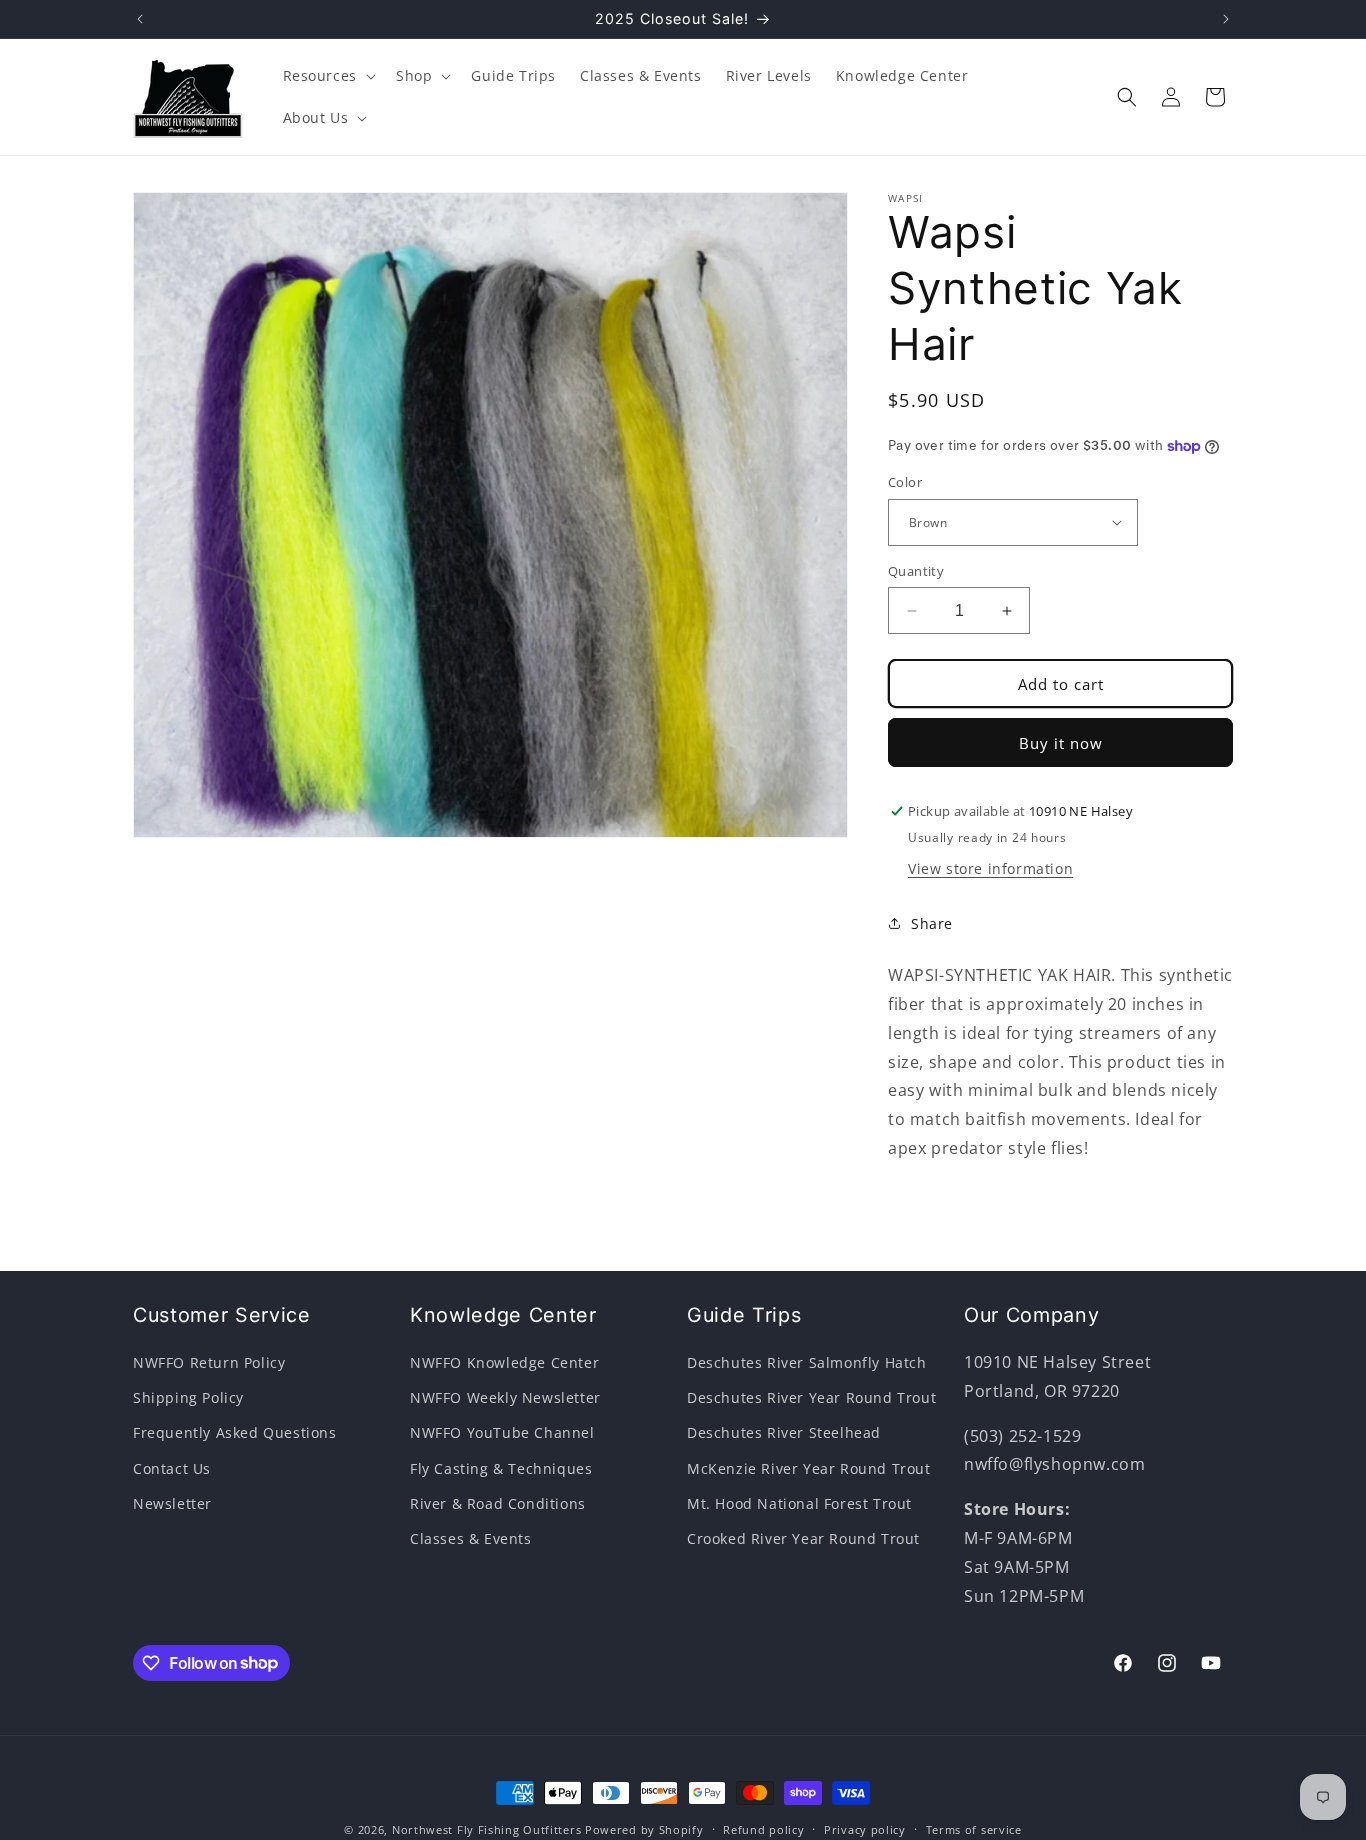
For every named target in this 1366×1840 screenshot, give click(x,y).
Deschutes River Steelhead (784, 1433)
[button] (327, 76)
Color (905, 482)
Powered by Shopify (644, 1829)
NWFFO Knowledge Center (504, 1362)
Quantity (916, 571)
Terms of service (974, 1828)
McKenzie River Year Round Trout (809, 1468)
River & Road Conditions (498, 1503)
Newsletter (172, 1503)
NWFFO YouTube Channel (502, 1433)
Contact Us (172, 1468)
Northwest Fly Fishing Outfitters (486, 1829)
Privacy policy (865, 1828)
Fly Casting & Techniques (501, 1468)
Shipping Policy (188, 1397)
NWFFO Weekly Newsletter (505, 1397)
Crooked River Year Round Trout (803, 1538)
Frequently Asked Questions (235, 1433)
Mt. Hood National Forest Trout (799, 1503)
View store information (990, 868)
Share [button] (932, 923)
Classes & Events (471, 1538)
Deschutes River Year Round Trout (811, 1397)
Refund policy (763, 1828)
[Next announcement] (1226, 19)
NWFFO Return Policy (209, 1362)
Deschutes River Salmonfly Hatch (807, 1362)
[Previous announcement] (140, 19)
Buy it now (1061, 743)
